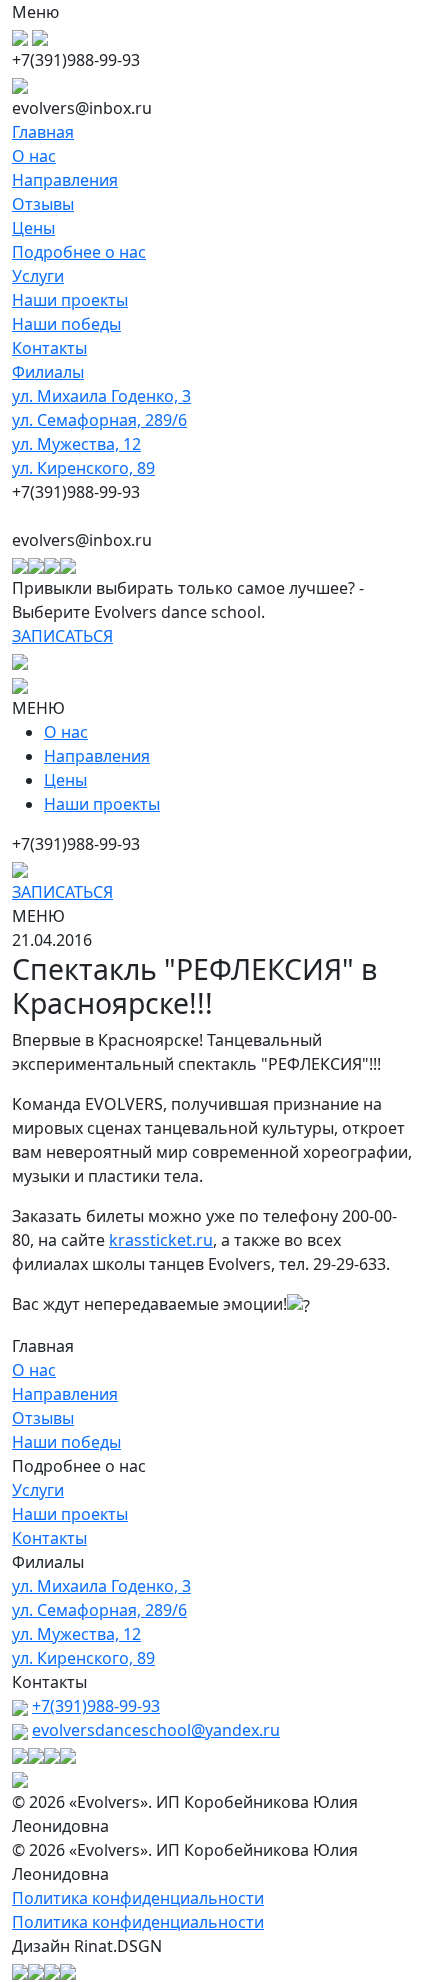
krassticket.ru (161, 1240)
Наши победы (66, 324)
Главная (43, 132)
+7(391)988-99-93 (96, 1706)
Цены (33, 228)
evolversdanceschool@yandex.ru (156, 1730)
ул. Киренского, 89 (83, 468)
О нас (34, 156)
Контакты (49, 348)
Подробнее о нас (79, 252)
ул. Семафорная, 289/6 (99, 420)
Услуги (38, 276)
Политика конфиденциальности (138, 1898)
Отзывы (43, 204)
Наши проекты (70, 300)
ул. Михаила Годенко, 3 (101, 396)
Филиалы (48, 372)
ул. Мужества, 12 (76, 444)
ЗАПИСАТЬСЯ (62, 636)
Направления (65, 180)
